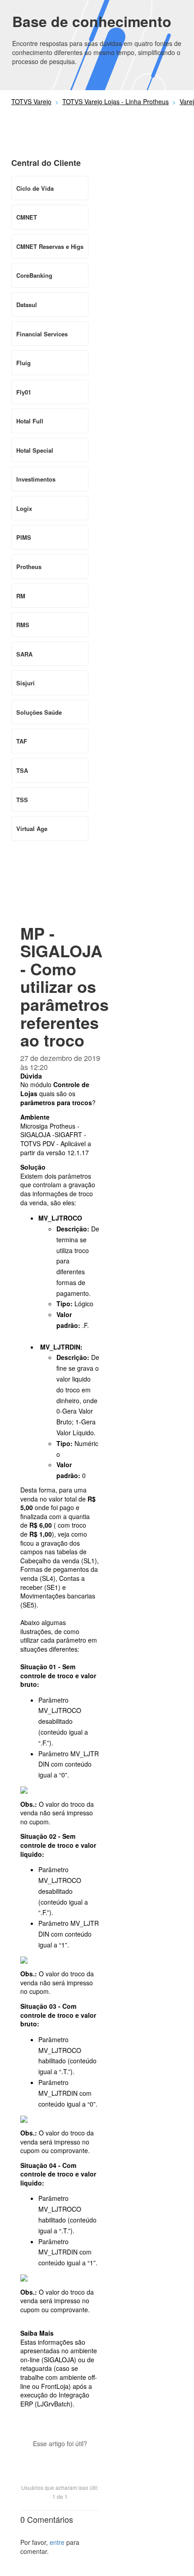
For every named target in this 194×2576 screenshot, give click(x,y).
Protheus (29, 567)
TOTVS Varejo (31, 101)
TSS (22, 800)
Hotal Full (30, 421)
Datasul (27, 305)
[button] (60, 2459)
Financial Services (42, 334)
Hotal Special (35, 450)
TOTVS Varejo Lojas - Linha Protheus (115, 101)
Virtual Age (32, 829)
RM (21, 596)
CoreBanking (34, 275)
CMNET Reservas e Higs (50, 246)
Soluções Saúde (39, 712)
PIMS (24, 537)
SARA (24, 654)
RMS (23, 625)
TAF (22, 741)
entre (57, 2542)
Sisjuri (25, 683)
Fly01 (24, 392)
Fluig (23, 363)
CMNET (27, 217)
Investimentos (36, 479)
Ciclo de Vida (35, 188)
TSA (22, 770)
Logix (24, 508)
